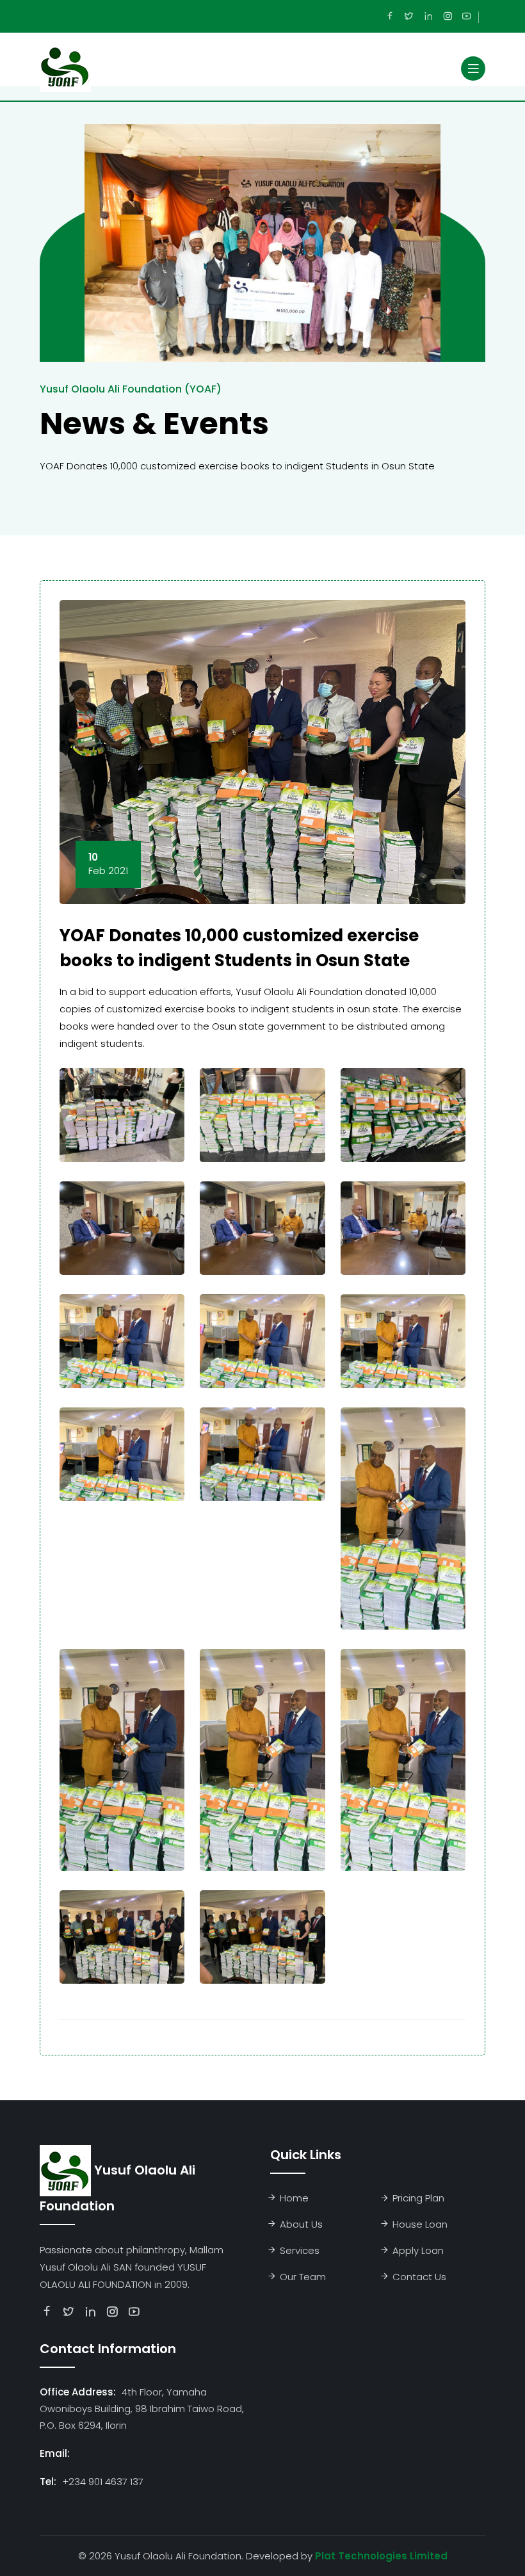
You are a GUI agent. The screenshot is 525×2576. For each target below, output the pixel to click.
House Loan (420, 2224)
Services (300, 2250)
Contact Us (419, 2277)
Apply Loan (418, 2250)
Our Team (303, 2277)
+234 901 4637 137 (103, 2482)
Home (294, 2198)
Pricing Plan (418, 2198)
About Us (301, 2224)
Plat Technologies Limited (381, 2556)
